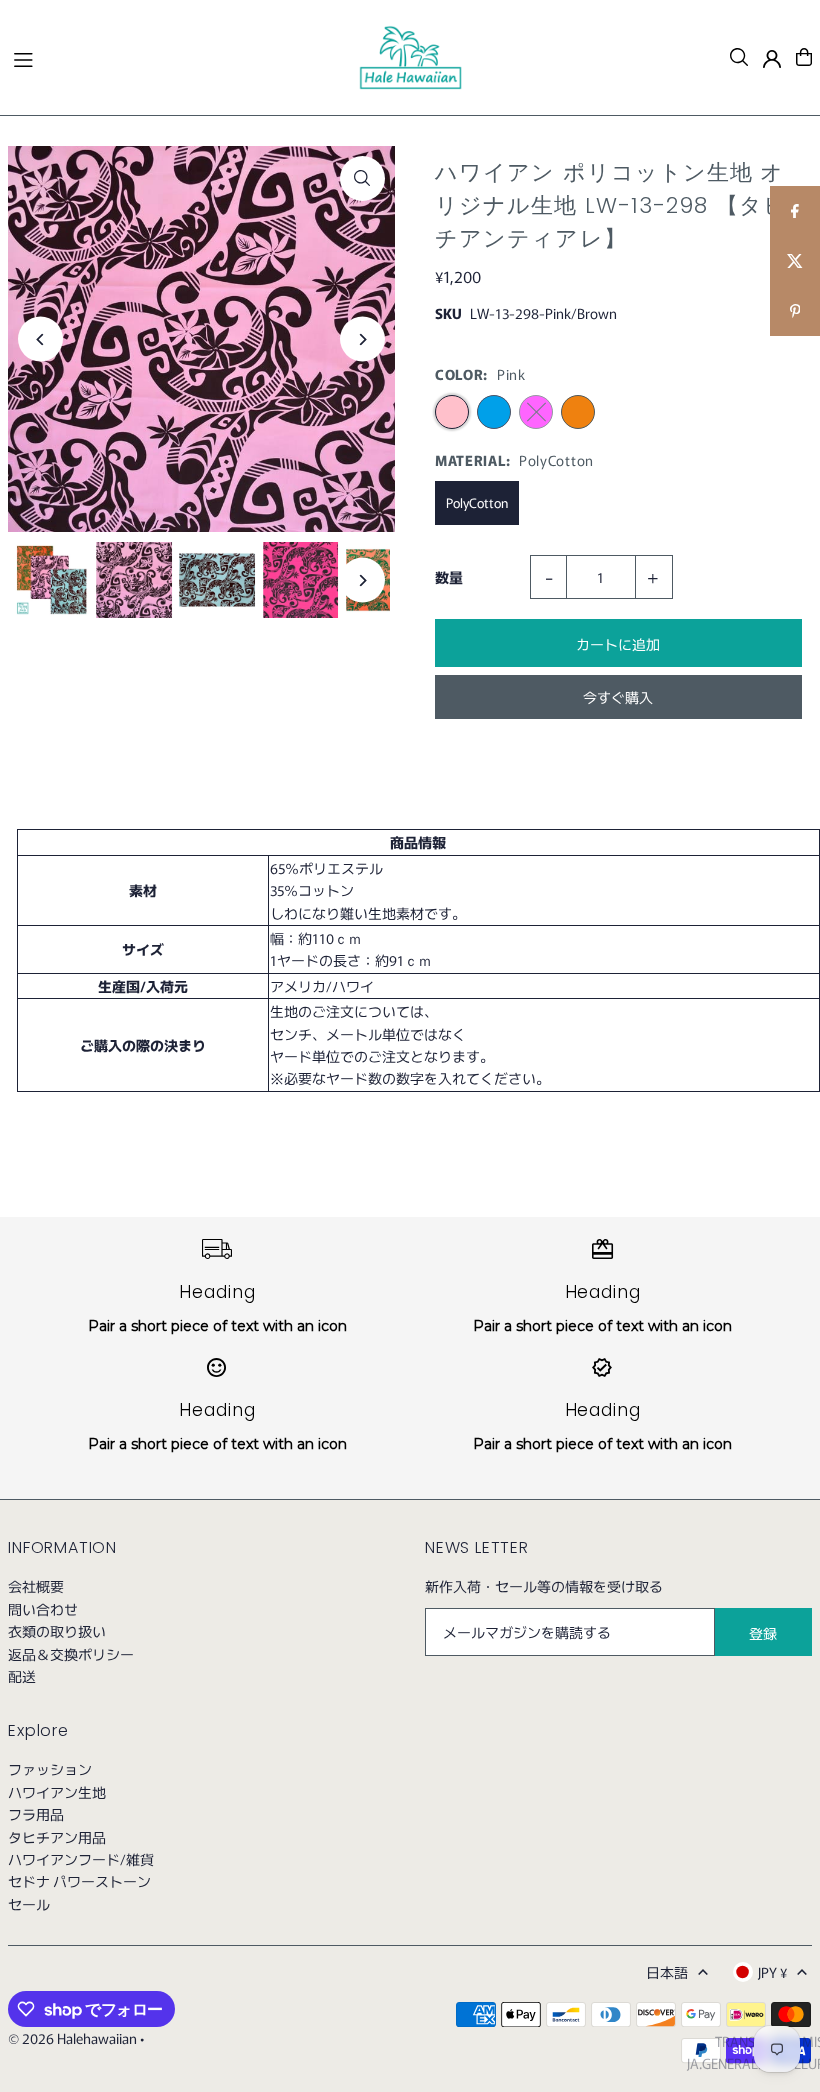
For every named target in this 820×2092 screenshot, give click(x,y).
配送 (22, 1676)
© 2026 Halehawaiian (72, 2038)
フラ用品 (36, 1814)
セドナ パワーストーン (79, 1881)
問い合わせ (43, 1609)
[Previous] (40, 339)
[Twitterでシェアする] (795, 261)
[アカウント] (772, 59)
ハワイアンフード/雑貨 (81, 1859)
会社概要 (36, 1586)
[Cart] (804, 57)
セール (29, 1904)
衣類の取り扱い (57, 1631)
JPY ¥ (772, 1972)
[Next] (362, 339)
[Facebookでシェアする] (795, 211)
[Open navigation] (175, 56)
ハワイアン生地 (57, 1792)
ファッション (50, 1769)
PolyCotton (477, 502)
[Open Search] (739, 57)
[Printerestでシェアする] (795, 311)
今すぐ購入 (618, 697)
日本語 (667, 1972)
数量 (449, 577)
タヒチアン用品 (57, 1837)
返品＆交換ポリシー (71, 1654)
